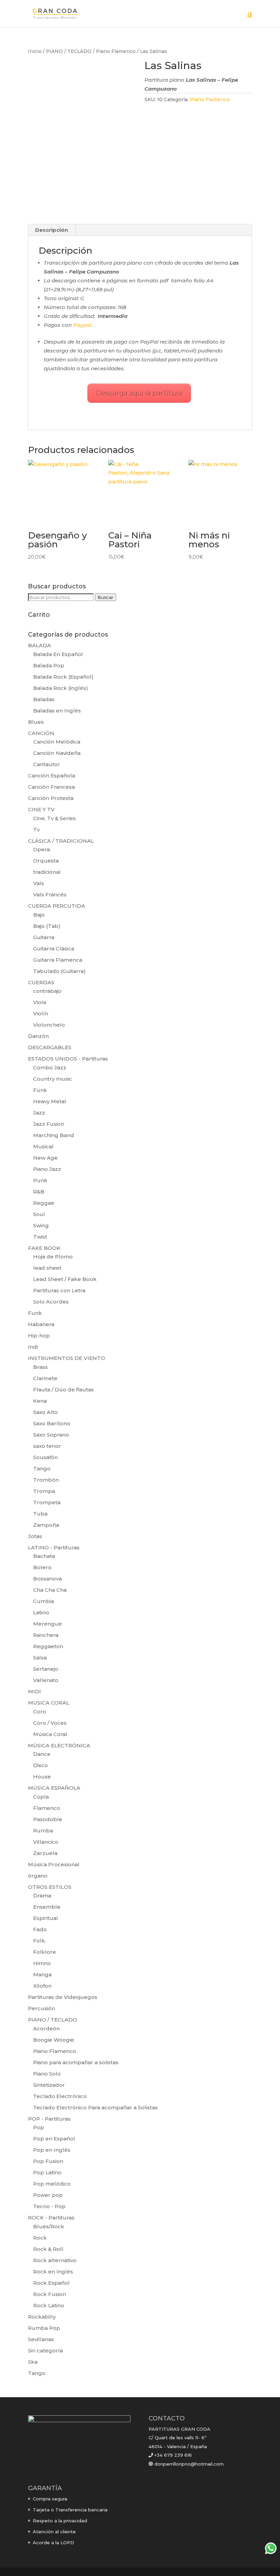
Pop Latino (47, 2172)
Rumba (43, 1831)
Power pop (48, 2195)
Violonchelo (49, 1025)
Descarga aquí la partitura (139, 393)
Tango (42, 1469)
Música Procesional (54, 1864)
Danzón (38, 1036)
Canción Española (52, 776)
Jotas (35, 1536)
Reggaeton (48, 1646)
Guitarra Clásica (54, 949)
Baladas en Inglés (57, 711)
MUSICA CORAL (49, 1703)
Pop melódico (52, 2184)
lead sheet (47, 1268)
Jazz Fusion (49, 1124)
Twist (40, 1237)
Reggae (44, 1203)
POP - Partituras (49, 2119)
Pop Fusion (48, 2161)
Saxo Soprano (51, 1435)
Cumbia (44, 1601)
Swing (41, 1225)
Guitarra (44, 937)
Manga (42, 1974)
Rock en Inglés (53, 2272)
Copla (41, 1797)
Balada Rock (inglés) (61, 688)
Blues (36, 722)
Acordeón (46, 2028)
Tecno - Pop (49, 2206)
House (42, 1777)
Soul (39, 1214)
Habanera (41, 1324)
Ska (33, 2362)
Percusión (41, 2008)
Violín (41, 1013)
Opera (41, 849)
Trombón (46, 1480)
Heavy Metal (50, 1101)
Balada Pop (49, 665)
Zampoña (46, 1525)
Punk (40, 1180)
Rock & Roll (48, 2249)
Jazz (39, 1113)
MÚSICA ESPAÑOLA (54, 1788)
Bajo (39, 915)
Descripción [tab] (52, 230)
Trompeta (47, 1502)
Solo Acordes (51, 1302)
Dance (42, 1754)
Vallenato (46, 1680)
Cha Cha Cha (50, 1590)
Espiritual (46, 1918)
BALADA (39, 645)
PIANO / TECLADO (69, 51)
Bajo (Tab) (47, 926)
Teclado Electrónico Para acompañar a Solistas (95, 2107)
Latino (41, 1612)
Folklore (45, 1952)
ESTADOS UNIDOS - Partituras (68, 1059)
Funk (40, 1090)
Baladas (44, 699)
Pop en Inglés (52, 2150)
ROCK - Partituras (51, 2218)
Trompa (44, 1491)
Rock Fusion (50, 2294)
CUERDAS (41, 982)
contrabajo (47, 991)
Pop (39, 2127)
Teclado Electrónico (60, 2096)
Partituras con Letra (59, 1290)
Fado (40, 1929)
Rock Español (51, 2283)
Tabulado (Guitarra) (59, 971)
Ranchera (46, 1635)
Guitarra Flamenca (58, 960)
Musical (43, 1146)
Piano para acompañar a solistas (76, 2062)
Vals (39, 883)
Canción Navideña (57, 753)
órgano (38, 1876)
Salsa (40, 1658)
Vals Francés (50, 895)
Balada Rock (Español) (63, 677)
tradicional (47, 872)
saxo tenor (47, 1446)
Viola (40, 1002)
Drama (42, 1896)
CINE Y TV (41, 809)
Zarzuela (45, 1853)
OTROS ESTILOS (50, 1887)
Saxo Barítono (52, 1423)
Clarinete (45, 1378)
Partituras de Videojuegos (63, 1997)
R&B (39, 1192)
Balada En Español (58, 654)
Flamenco (47, 1808)
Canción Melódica (57, 742)
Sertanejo (46, 1669)
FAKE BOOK (44, 1248)
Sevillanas (41, 2339)
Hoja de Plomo (53, 1257)
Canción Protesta (51, 798)
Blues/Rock (49, 2226)
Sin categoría (45, 2351)
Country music (53, 1079)
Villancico (46, 1842)
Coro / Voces (50, 1723)
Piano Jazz (47, 1169)
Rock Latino (49, 2305)
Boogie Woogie (54, 2040)
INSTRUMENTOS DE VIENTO (67, 1358)
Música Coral (50, 1734)
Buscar (106, 597)
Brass (40, 1367)
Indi (33, 1347)
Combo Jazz (50, 1067)
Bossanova (47, 1579)
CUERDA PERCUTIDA (57, 906)
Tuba (40, 1514)
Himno (42, 1963)
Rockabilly (42, 2317)
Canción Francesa (51, 787)
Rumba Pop (44, 2328)
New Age (45, 1158)
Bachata (44, 1556)
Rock (40, 2238)
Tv (36, 830)
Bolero (42, 1567)
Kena (40, 1401)
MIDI (34, 1691)
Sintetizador (49, 2085)
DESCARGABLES (50, 1047)
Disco (40, 1765)
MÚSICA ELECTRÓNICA (59, 1745)
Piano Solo (47, 2074)
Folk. (40, 1941)
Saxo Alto (45, 1412)
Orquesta (46, 861)
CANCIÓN (41, 733)
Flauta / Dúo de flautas (64, 1390)
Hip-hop (39, 1336)
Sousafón (45, 1457)
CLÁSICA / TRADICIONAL (61, 841)
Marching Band (54, 1135)
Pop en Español (54, 2139)
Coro (40, 1712)
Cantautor (47, 764)
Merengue (47, 1624)
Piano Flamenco (116, 51)
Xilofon (42, 1986)
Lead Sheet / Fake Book (65, 1279)
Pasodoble (48, 1819)
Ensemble (47, 1907)
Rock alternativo (55, 2260)
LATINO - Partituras (54, 1547)
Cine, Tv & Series (54, 818)
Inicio (35, 51)
